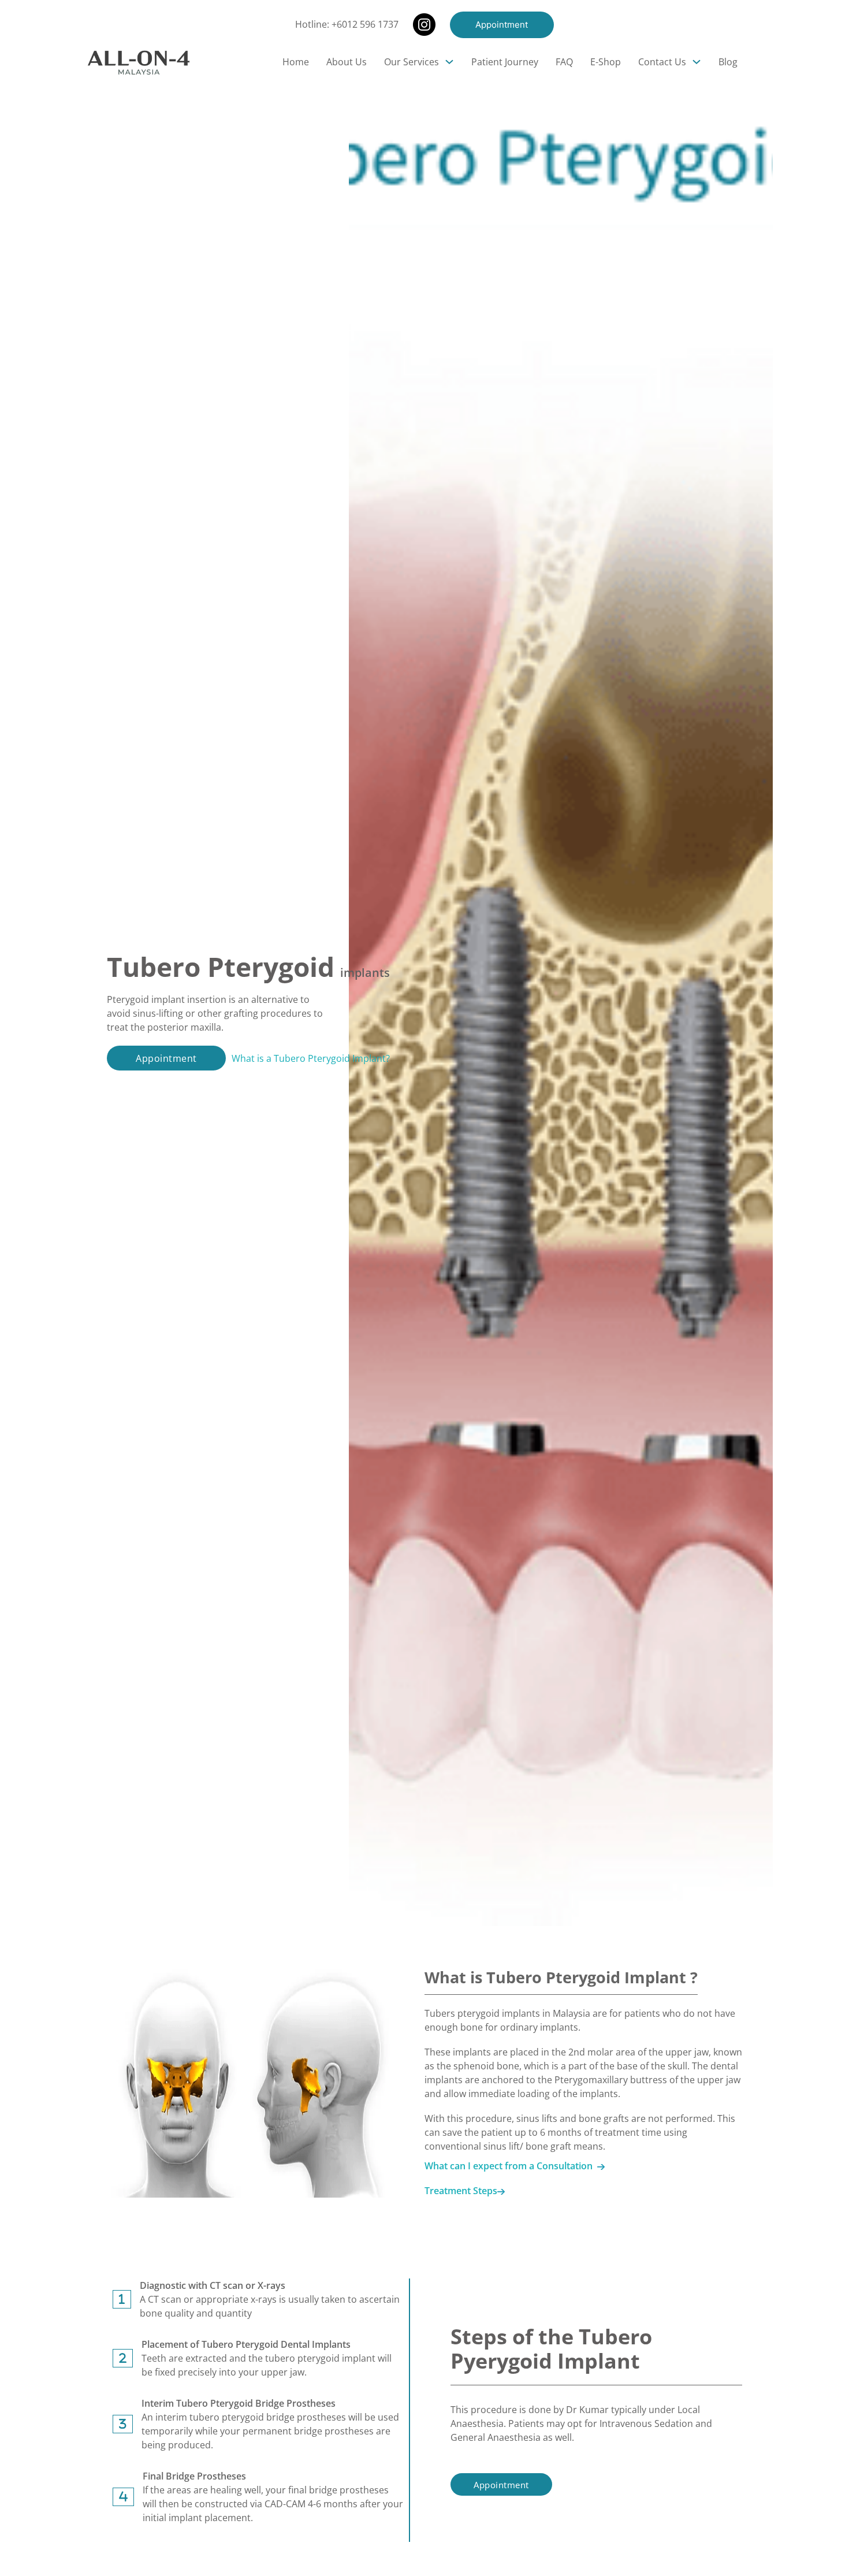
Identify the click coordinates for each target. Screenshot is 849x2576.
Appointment (502, 25)
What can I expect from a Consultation (511, 2166)
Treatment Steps (461, 2191)
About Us (347, 62)
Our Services (412, 62)
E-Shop (606, 62)
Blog (728, 62)
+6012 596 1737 (365, 24)
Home (296, 62)
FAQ (564, 62)
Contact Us (662, 62)
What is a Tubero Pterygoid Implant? (311, 1058)
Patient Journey (505, 62)
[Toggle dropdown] (449, 62)
